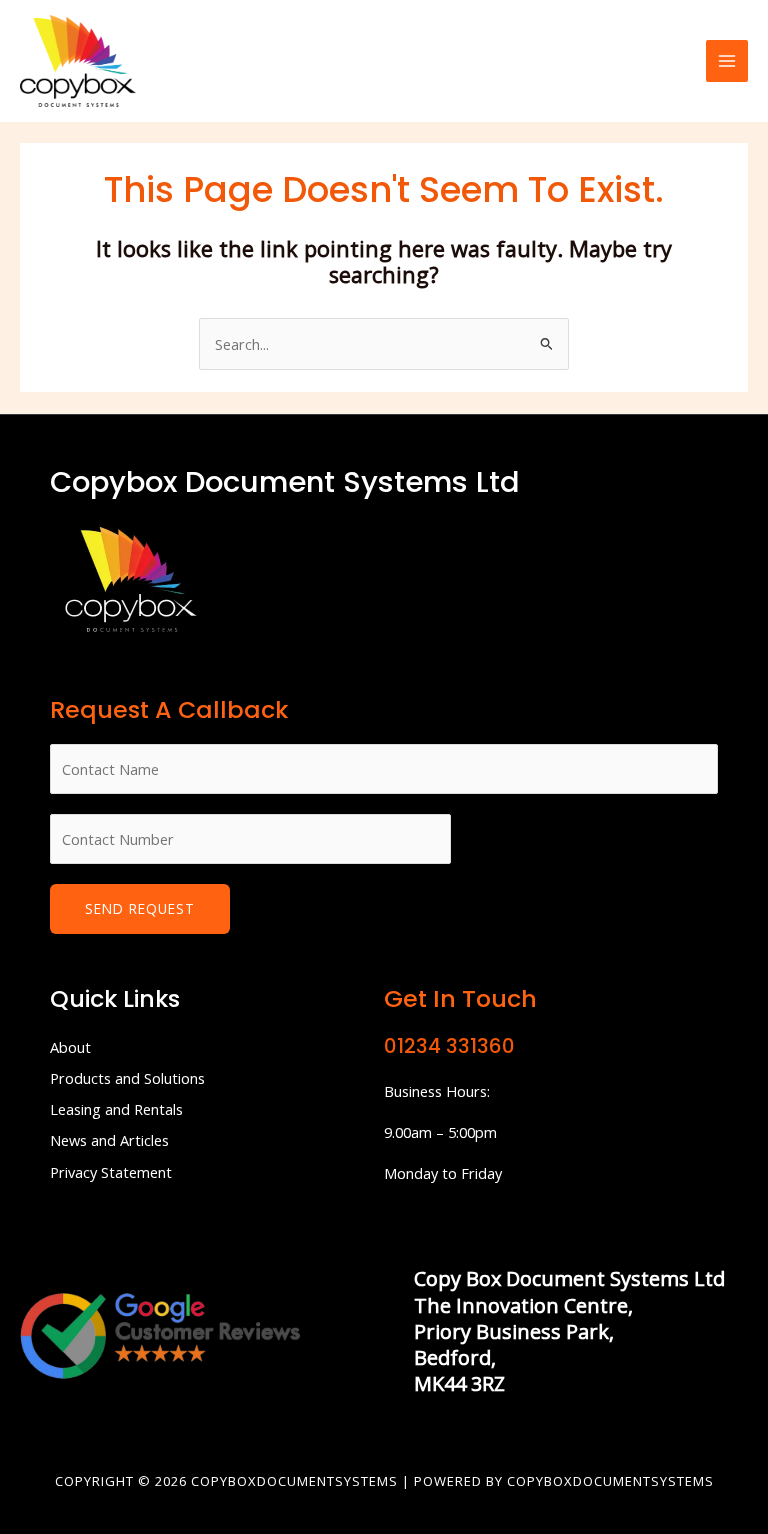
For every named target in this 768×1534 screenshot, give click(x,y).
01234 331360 (449, 1046)
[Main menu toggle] (727, 61)
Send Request (140, 908)
